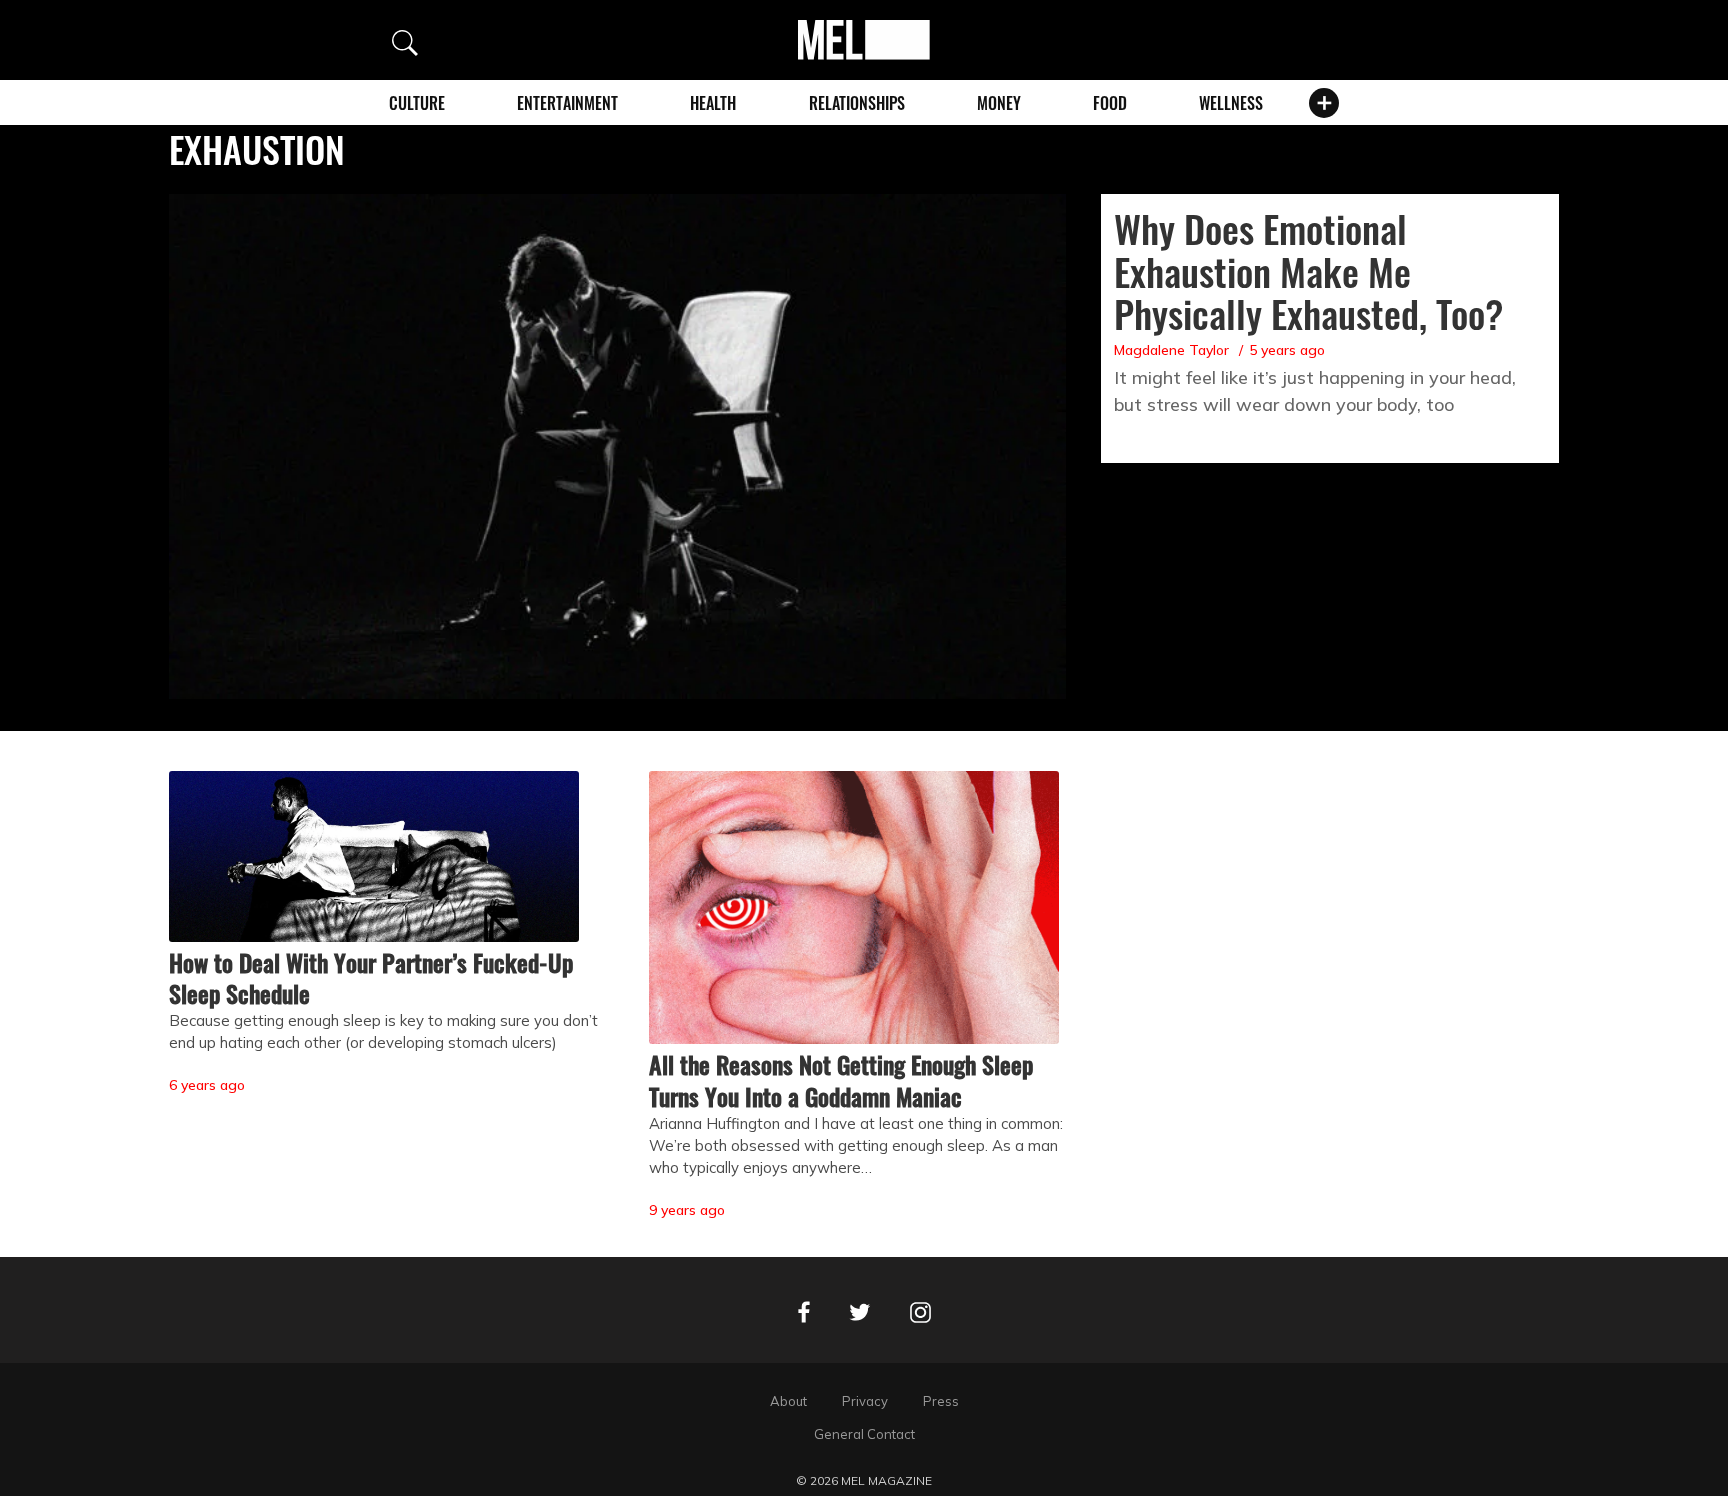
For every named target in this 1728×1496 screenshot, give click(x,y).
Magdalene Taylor (1171, 350)
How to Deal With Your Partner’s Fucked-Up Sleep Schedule (371, 978)
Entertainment (567, 103)
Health (713, 103)
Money (999, 103)
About (788, 1401)
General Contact (864, 1434)
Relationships (857, 103)
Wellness (1231, 103)
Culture (417, 103)
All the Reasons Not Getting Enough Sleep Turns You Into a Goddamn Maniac (841, 1080)
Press (941, 1401)
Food (1110, 103)
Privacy (865, 1401)
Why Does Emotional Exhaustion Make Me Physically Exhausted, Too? (1308, 271)
